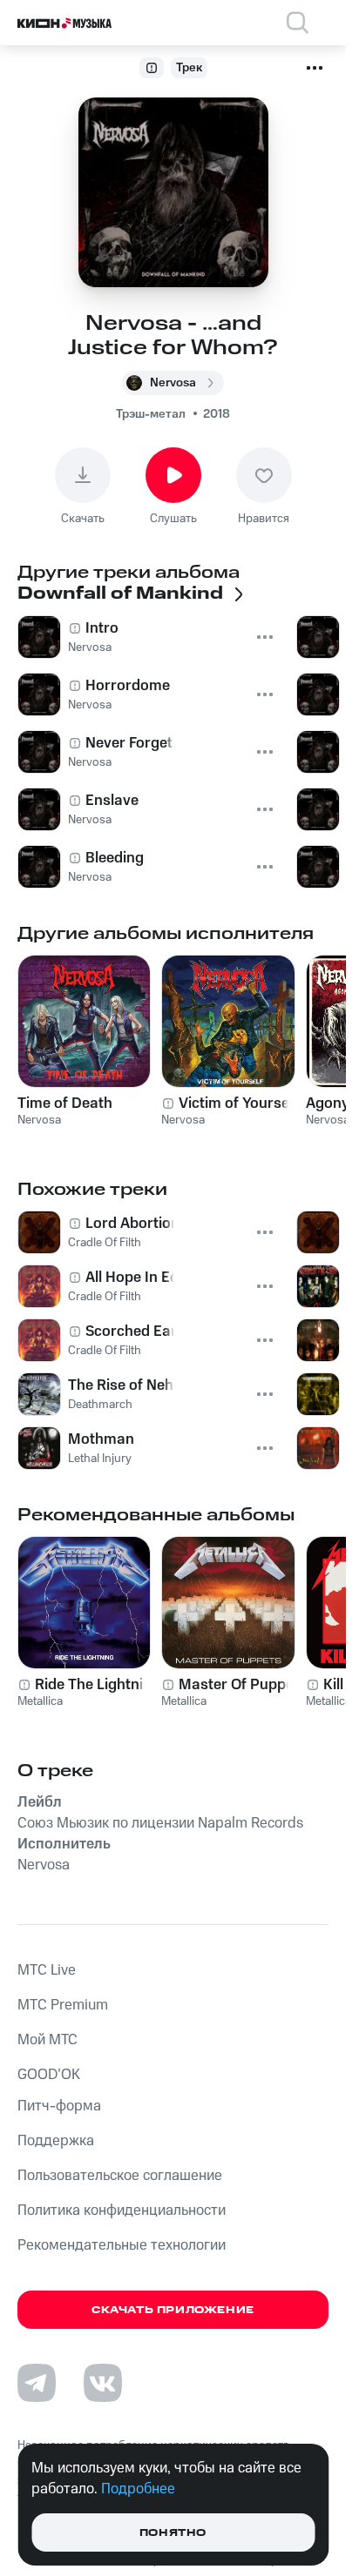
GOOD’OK (49, 2075)
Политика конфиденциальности (122, 2210)
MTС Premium (63, 2005)
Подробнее (138, 2489)
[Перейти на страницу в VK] (103, 2383)
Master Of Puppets (243, 1685)
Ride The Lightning (98, 1685)
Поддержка (56, 2141)
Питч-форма (59, 2106)
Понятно (173, 2533)
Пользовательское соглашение (120, 2176)
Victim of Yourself (238, 1104)
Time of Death (65, 1104)
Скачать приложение (173, 2310)
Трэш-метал (151, 414)
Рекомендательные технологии (122, 2245)
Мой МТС (47, 2040)
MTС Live (47, 1970)
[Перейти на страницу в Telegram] (37, 2383)
